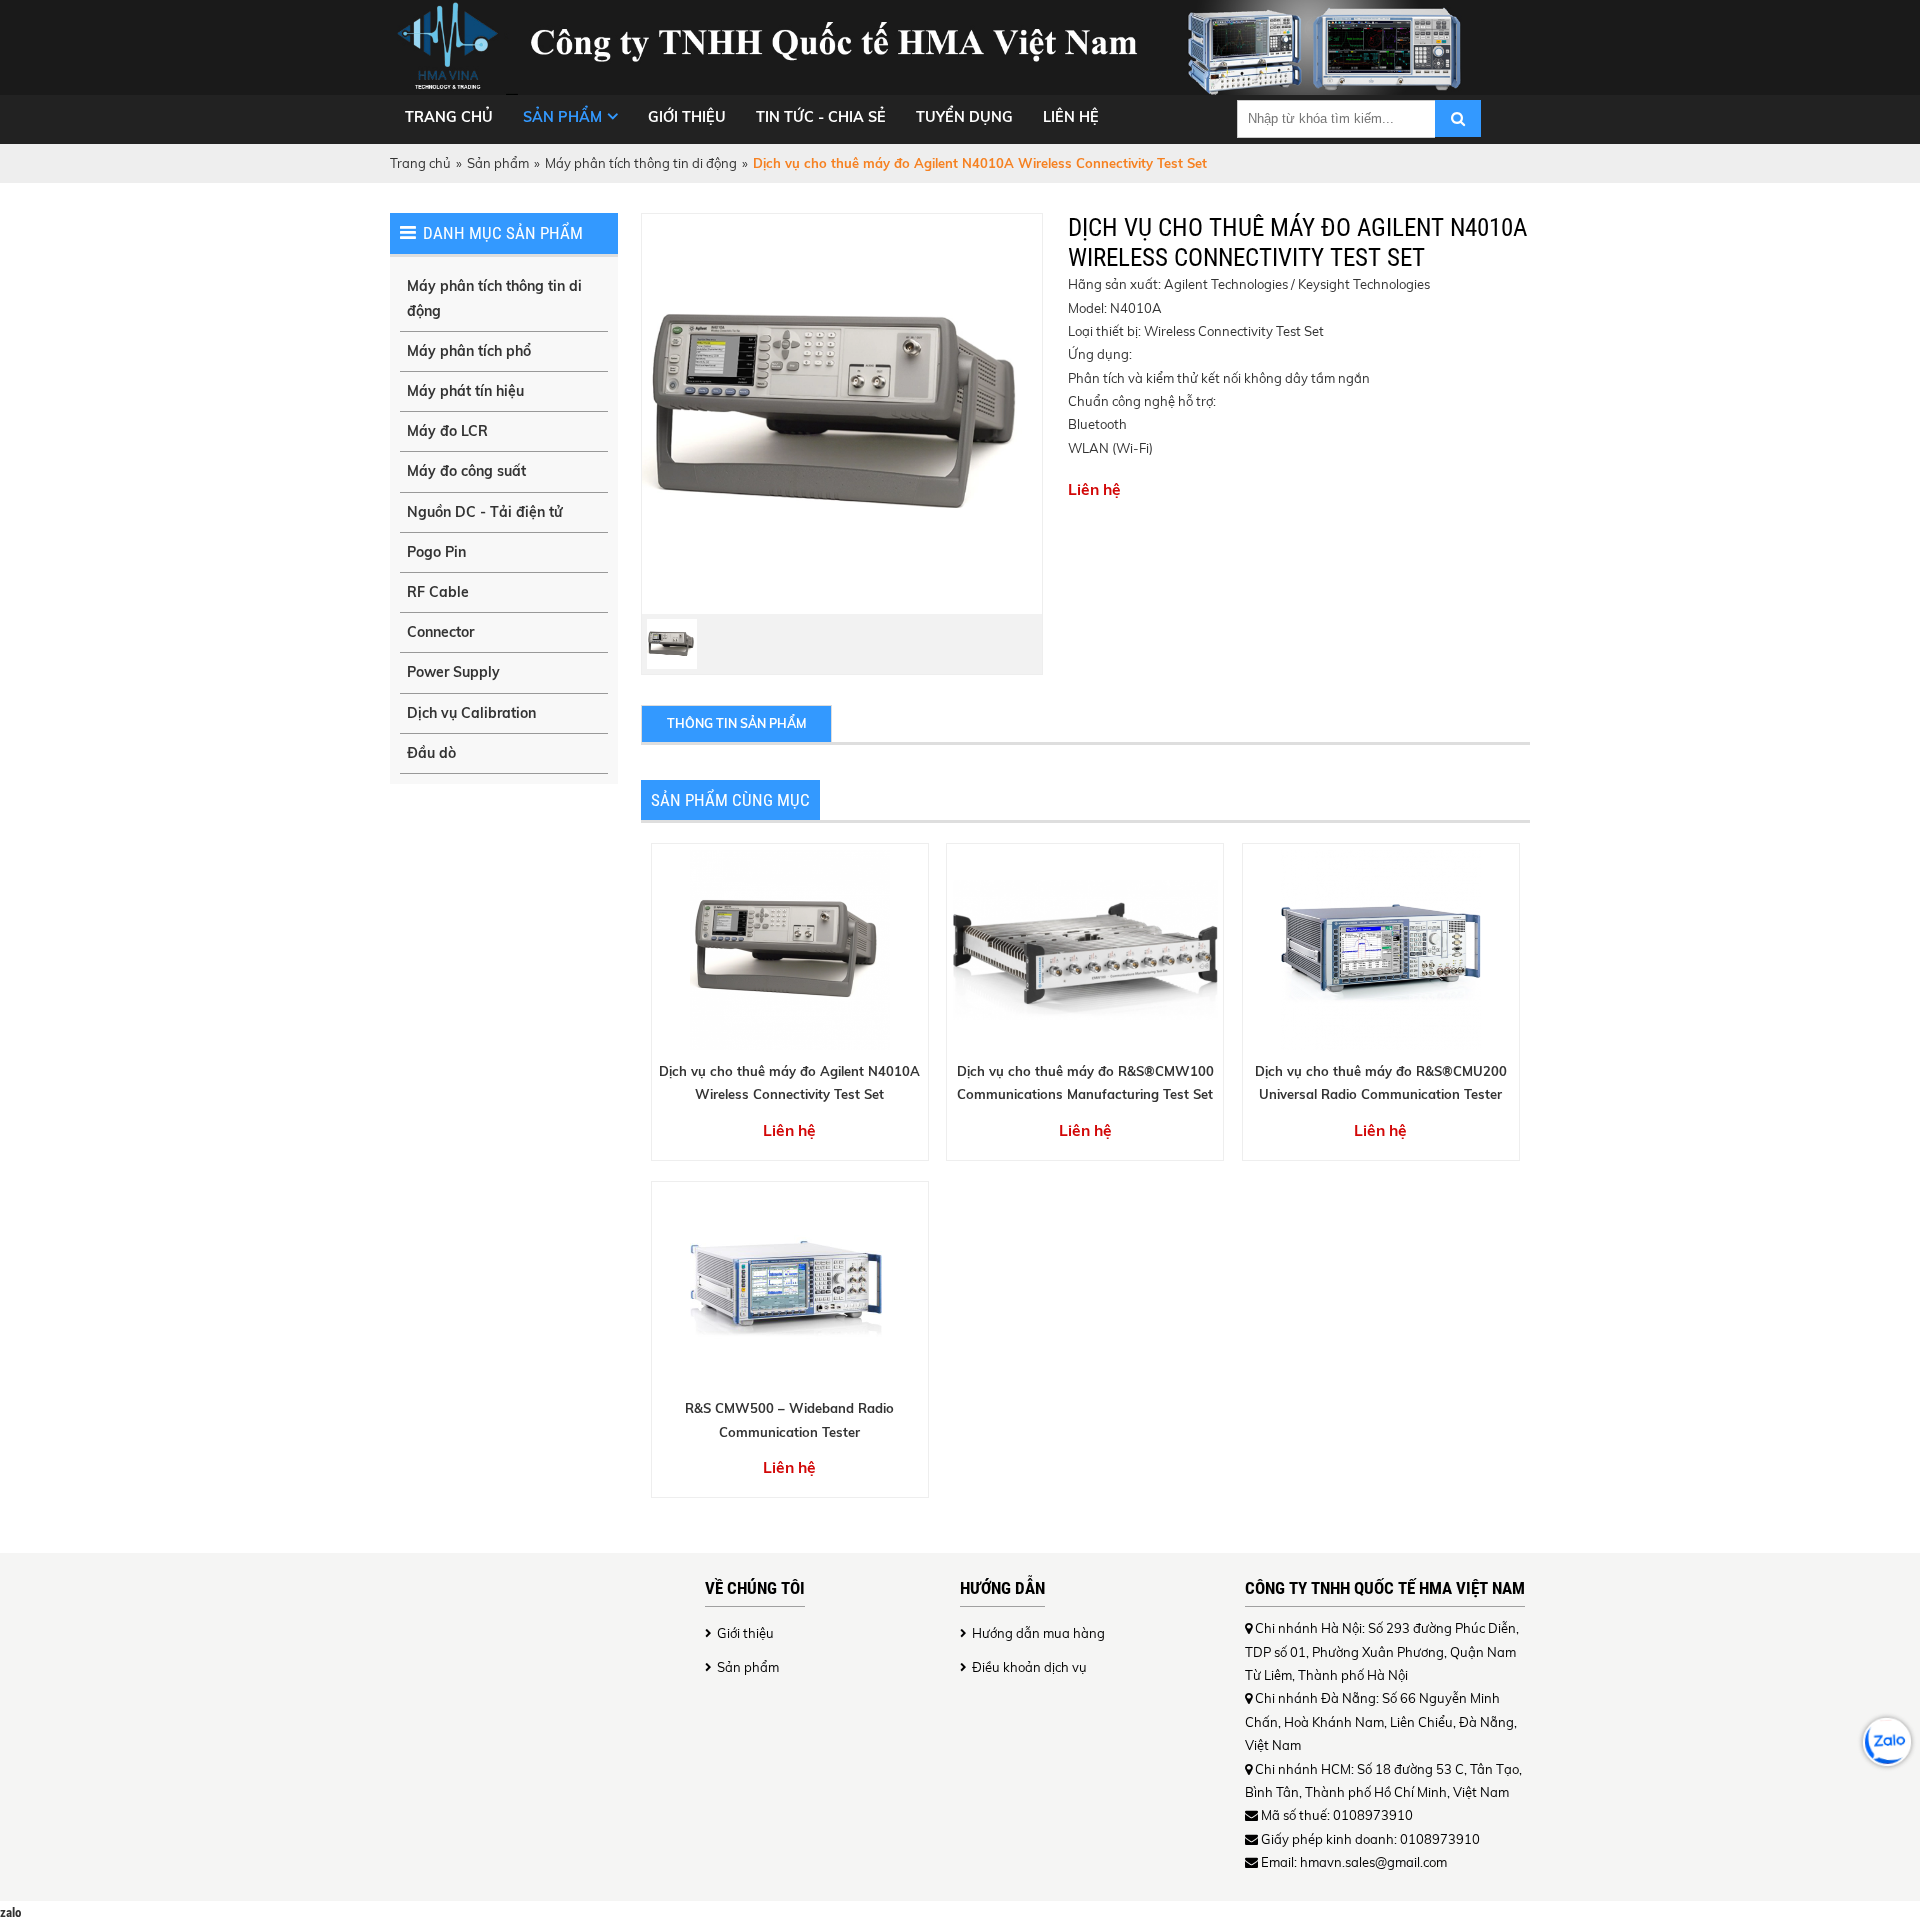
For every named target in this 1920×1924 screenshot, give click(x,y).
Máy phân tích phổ (469, 351)
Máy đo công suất (466, 471)
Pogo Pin (436, 552)
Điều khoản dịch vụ (1029, 1667)
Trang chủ (449, 117)
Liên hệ (1071, 117)
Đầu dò (431, 753)
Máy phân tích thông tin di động (641, 163)
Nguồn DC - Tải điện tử (485, 512)
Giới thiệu (687, 117)
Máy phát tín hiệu (465, 391)
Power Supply (453, 672)
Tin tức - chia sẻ (821, 117)
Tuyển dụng (964, 117)
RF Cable (438, 592)
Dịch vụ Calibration (471, 713)
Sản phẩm (562, 117)
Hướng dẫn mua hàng (1038, 1633)
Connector (440, 632)
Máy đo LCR (447, 431)
